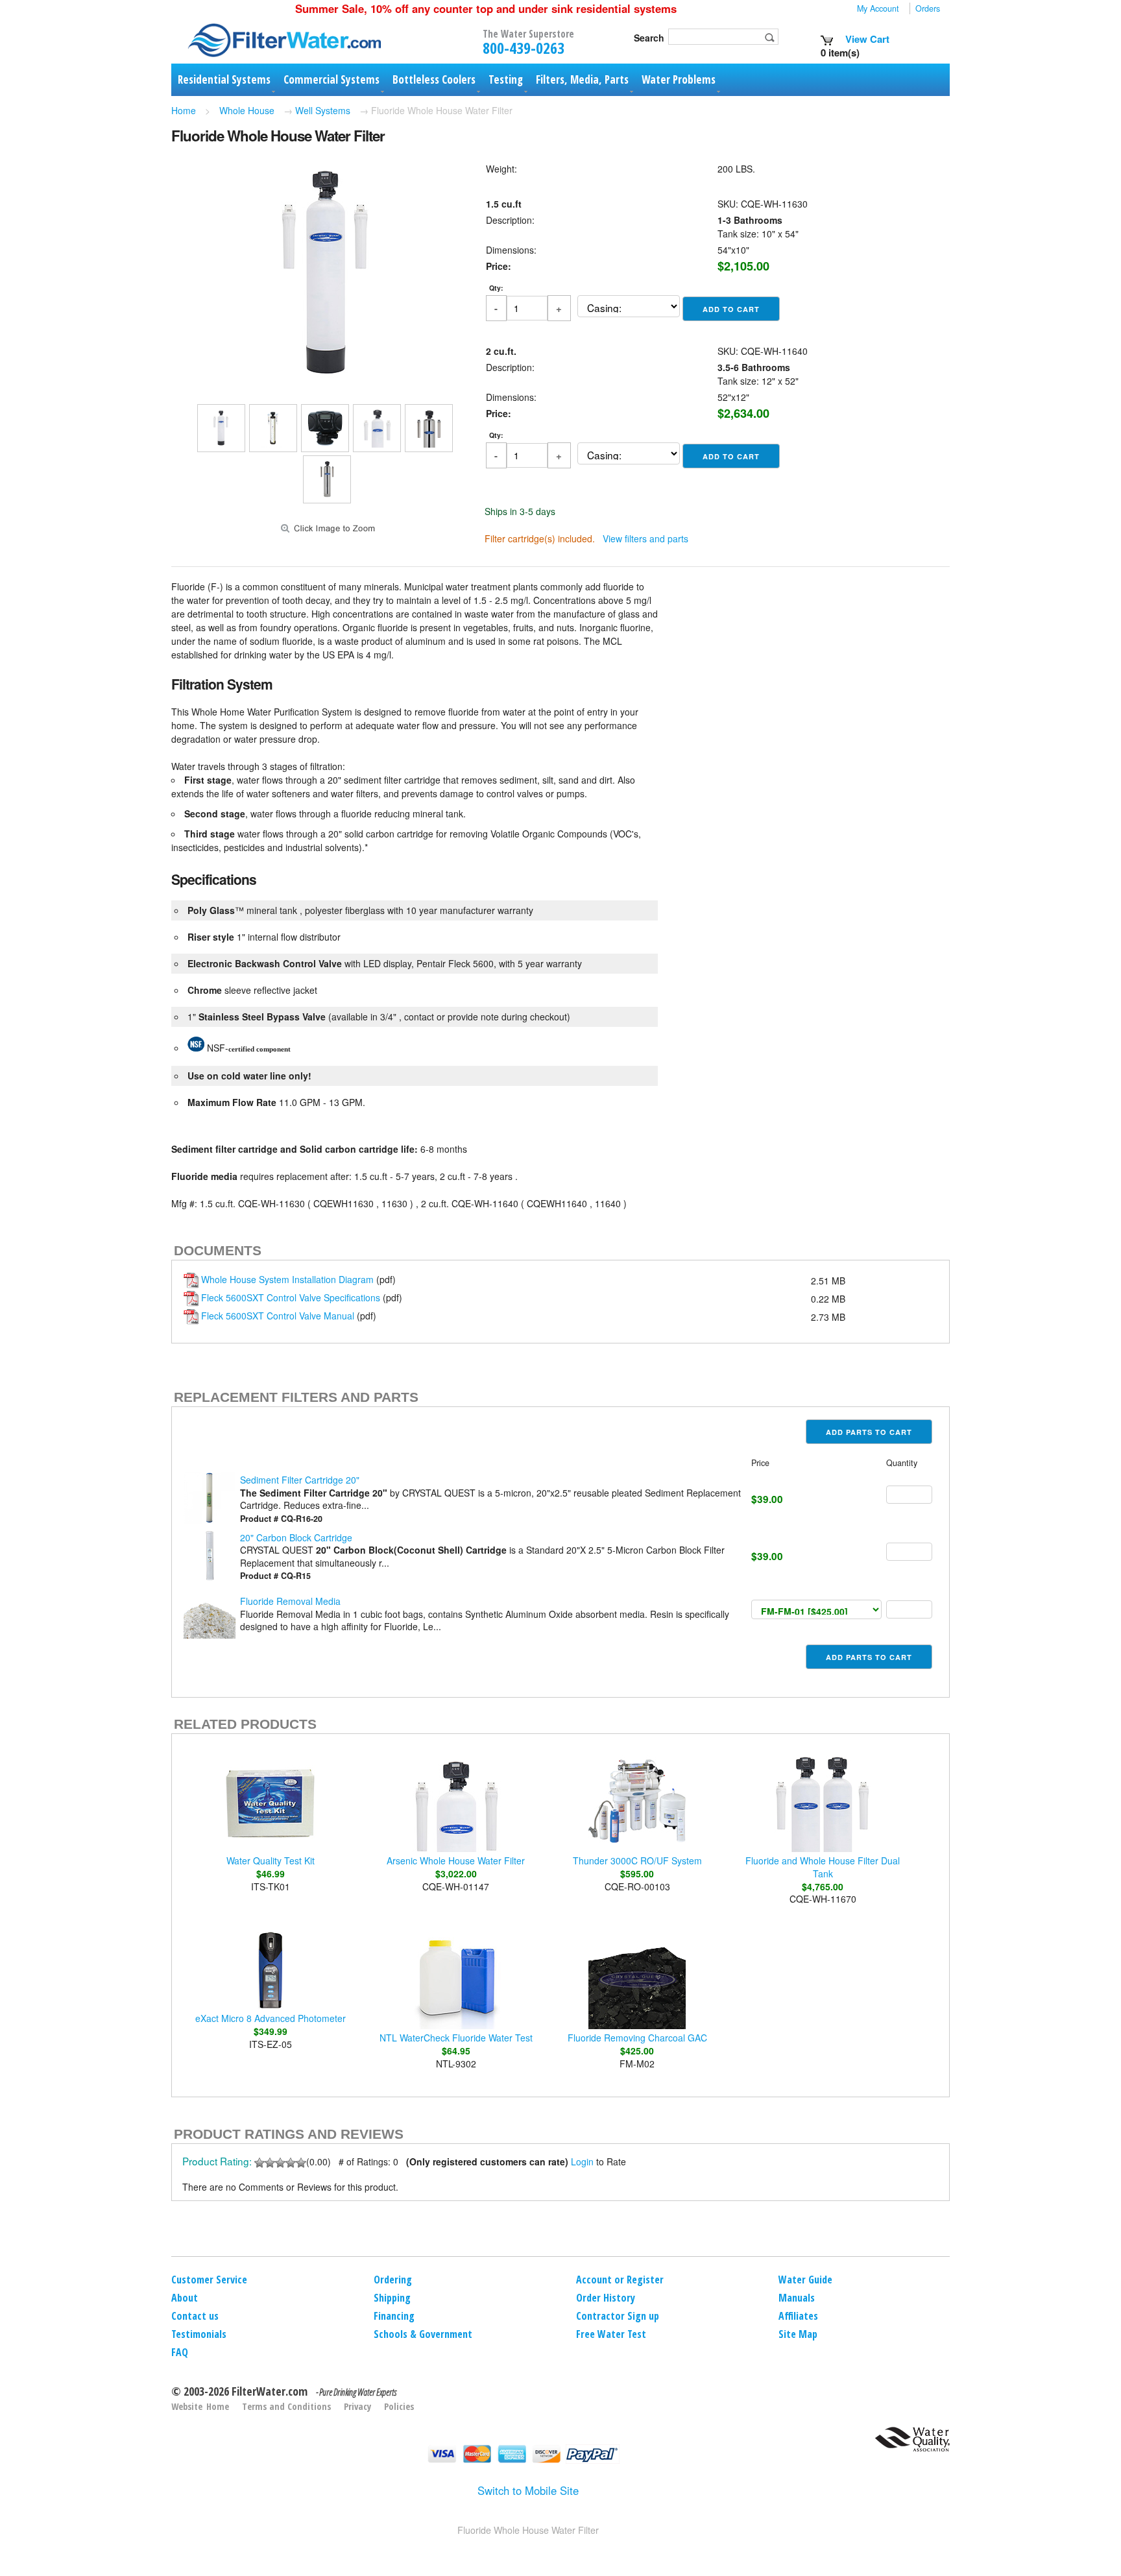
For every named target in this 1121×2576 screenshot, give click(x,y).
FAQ (180, 2352)
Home (184, 110)
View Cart (866, 39)
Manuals (797, 2298)
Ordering (393, 2280)
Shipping (392, 2298)
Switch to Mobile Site (528, 2490)
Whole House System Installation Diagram (287, 1279)
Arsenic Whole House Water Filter (456, 1860)
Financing (394, 2316)
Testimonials (199, 2334)
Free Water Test (611, 2334)
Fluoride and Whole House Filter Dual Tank (823, 1867)
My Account (878, 8)
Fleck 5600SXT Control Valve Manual (278, 1316)
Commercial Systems (331, 79)
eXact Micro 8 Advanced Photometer (271, 2018)
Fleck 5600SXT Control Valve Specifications (291, 1297)
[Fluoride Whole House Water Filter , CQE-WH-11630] (327, 383)
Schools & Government (423, 2334)
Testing (506, 79)
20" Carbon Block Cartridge (296, 1537)
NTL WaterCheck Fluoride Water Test (456, 2038)
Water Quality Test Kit (271, 1860)
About (185, 2298)
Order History (606, 2298)
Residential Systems (224, 79)
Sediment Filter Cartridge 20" (300, 1480)
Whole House (247, 110)
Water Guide (805, 2280)
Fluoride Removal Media (290, 1601)
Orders (928, 8)
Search (649, 38)
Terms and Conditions (286, 2406)
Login (582, 2161)
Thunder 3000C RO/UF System (637, 1860)
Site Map (798, 2334)
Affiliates (798, 2316)
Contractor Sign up (618, 2316)
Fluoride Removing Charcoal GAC (637, 2038)
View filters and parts (645, 538)
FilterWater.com (270, 2391)
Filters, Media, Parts (582, 79)
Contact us (195, 2316)
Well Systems (323, 110)
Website (187, 2406)
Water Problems (679, 79)
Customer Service (209, 2280)
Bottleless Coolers (434, 79)
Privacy (357, 2406)
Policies (399, 2406)
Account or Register (620, 2280)
